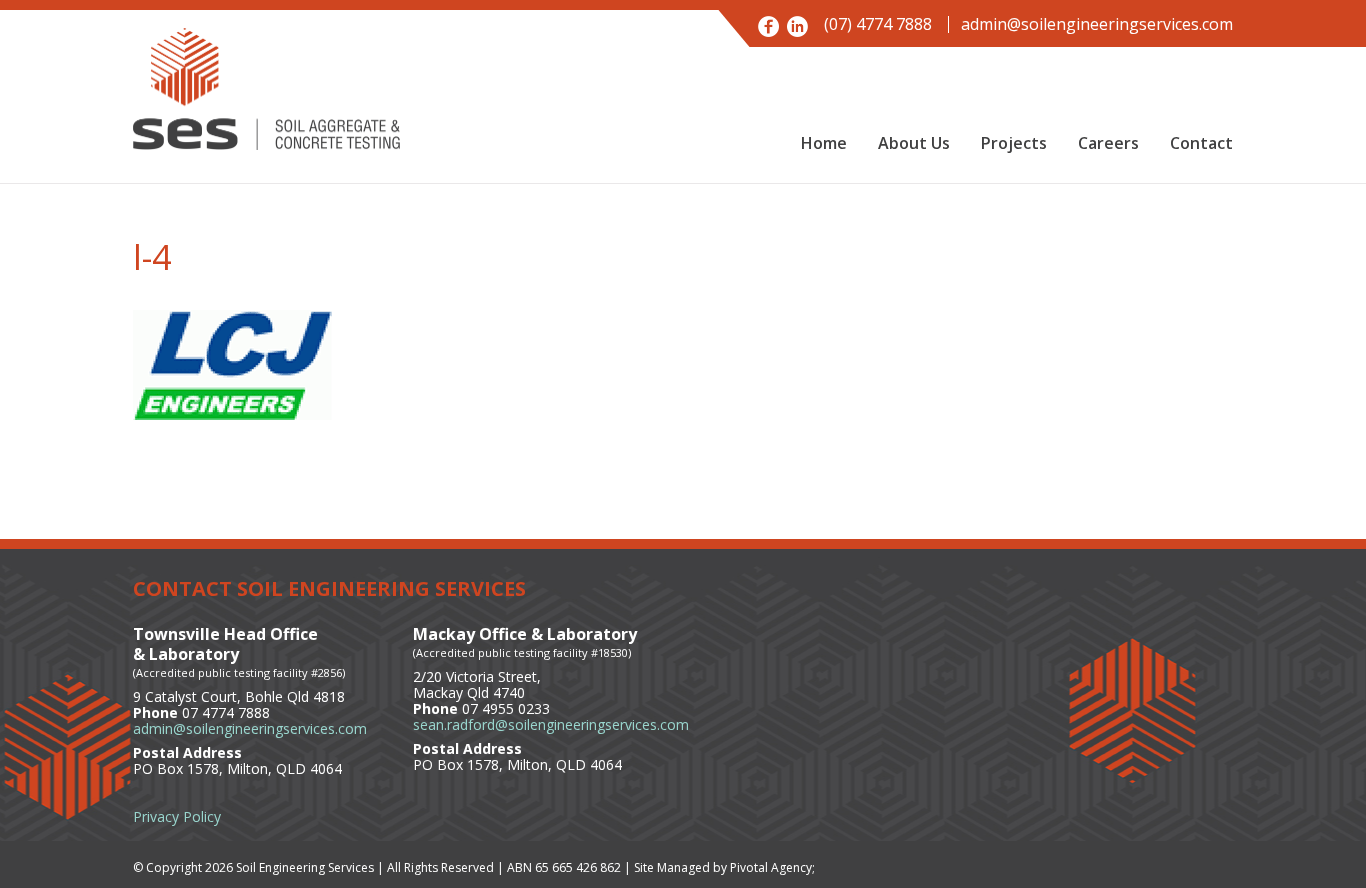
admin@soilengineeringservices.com (1097, 24)
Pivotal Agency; (772, 867)
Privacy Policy (177, 816)
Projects (1014, 143)
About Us (914, 143)
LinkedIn (797, 26)
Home (824, 143)
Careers (1108, 143)
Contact (1201, 143)
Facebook (768, 26)
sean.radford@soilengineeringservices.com (551, 724)
